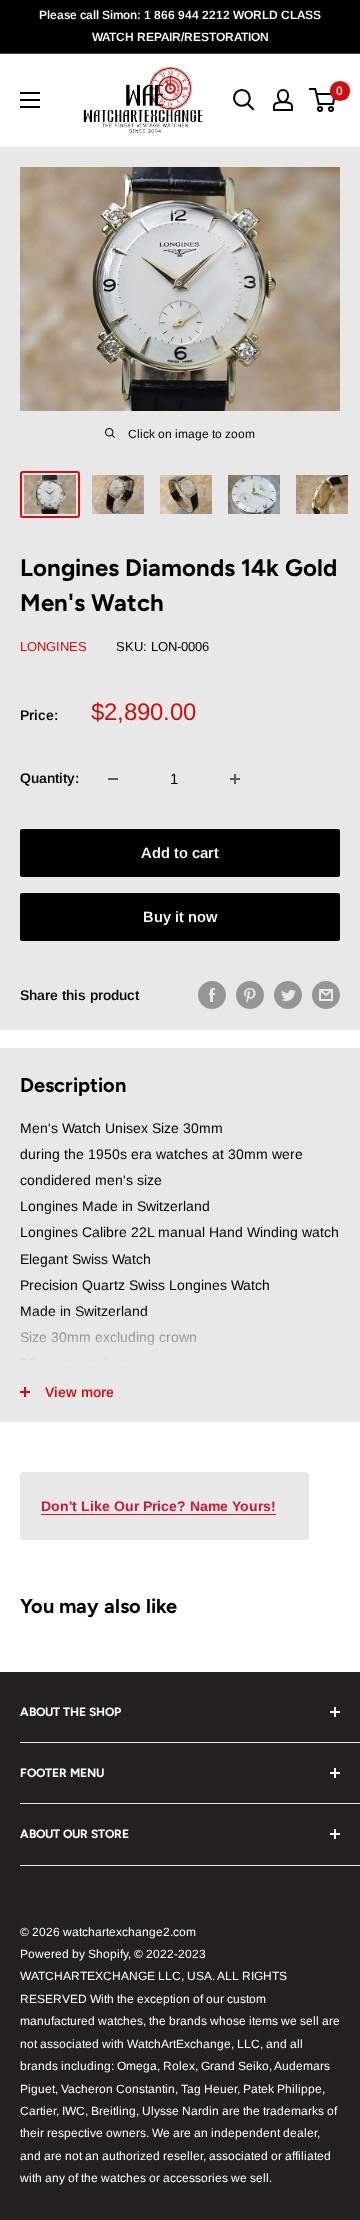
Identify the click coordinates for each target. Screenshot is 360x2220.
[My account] (283, 100)
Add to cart (180, 852)
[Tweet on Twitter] (288, 995)
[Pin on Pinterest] (250, 995)
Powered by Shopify (74, 1954)
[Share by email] (326, 995)
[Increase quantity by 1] (235, 779)
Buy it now (180, 916)
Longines (53, 646)
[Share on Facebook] (212, 995)
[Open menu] (30, 100)
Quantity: (49, 778)
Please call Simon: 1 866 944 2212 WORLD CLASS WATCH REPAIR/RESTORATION (180, 26)
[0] (323, 100)
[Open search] (244, 100)
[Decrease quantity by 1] (113, 779)
